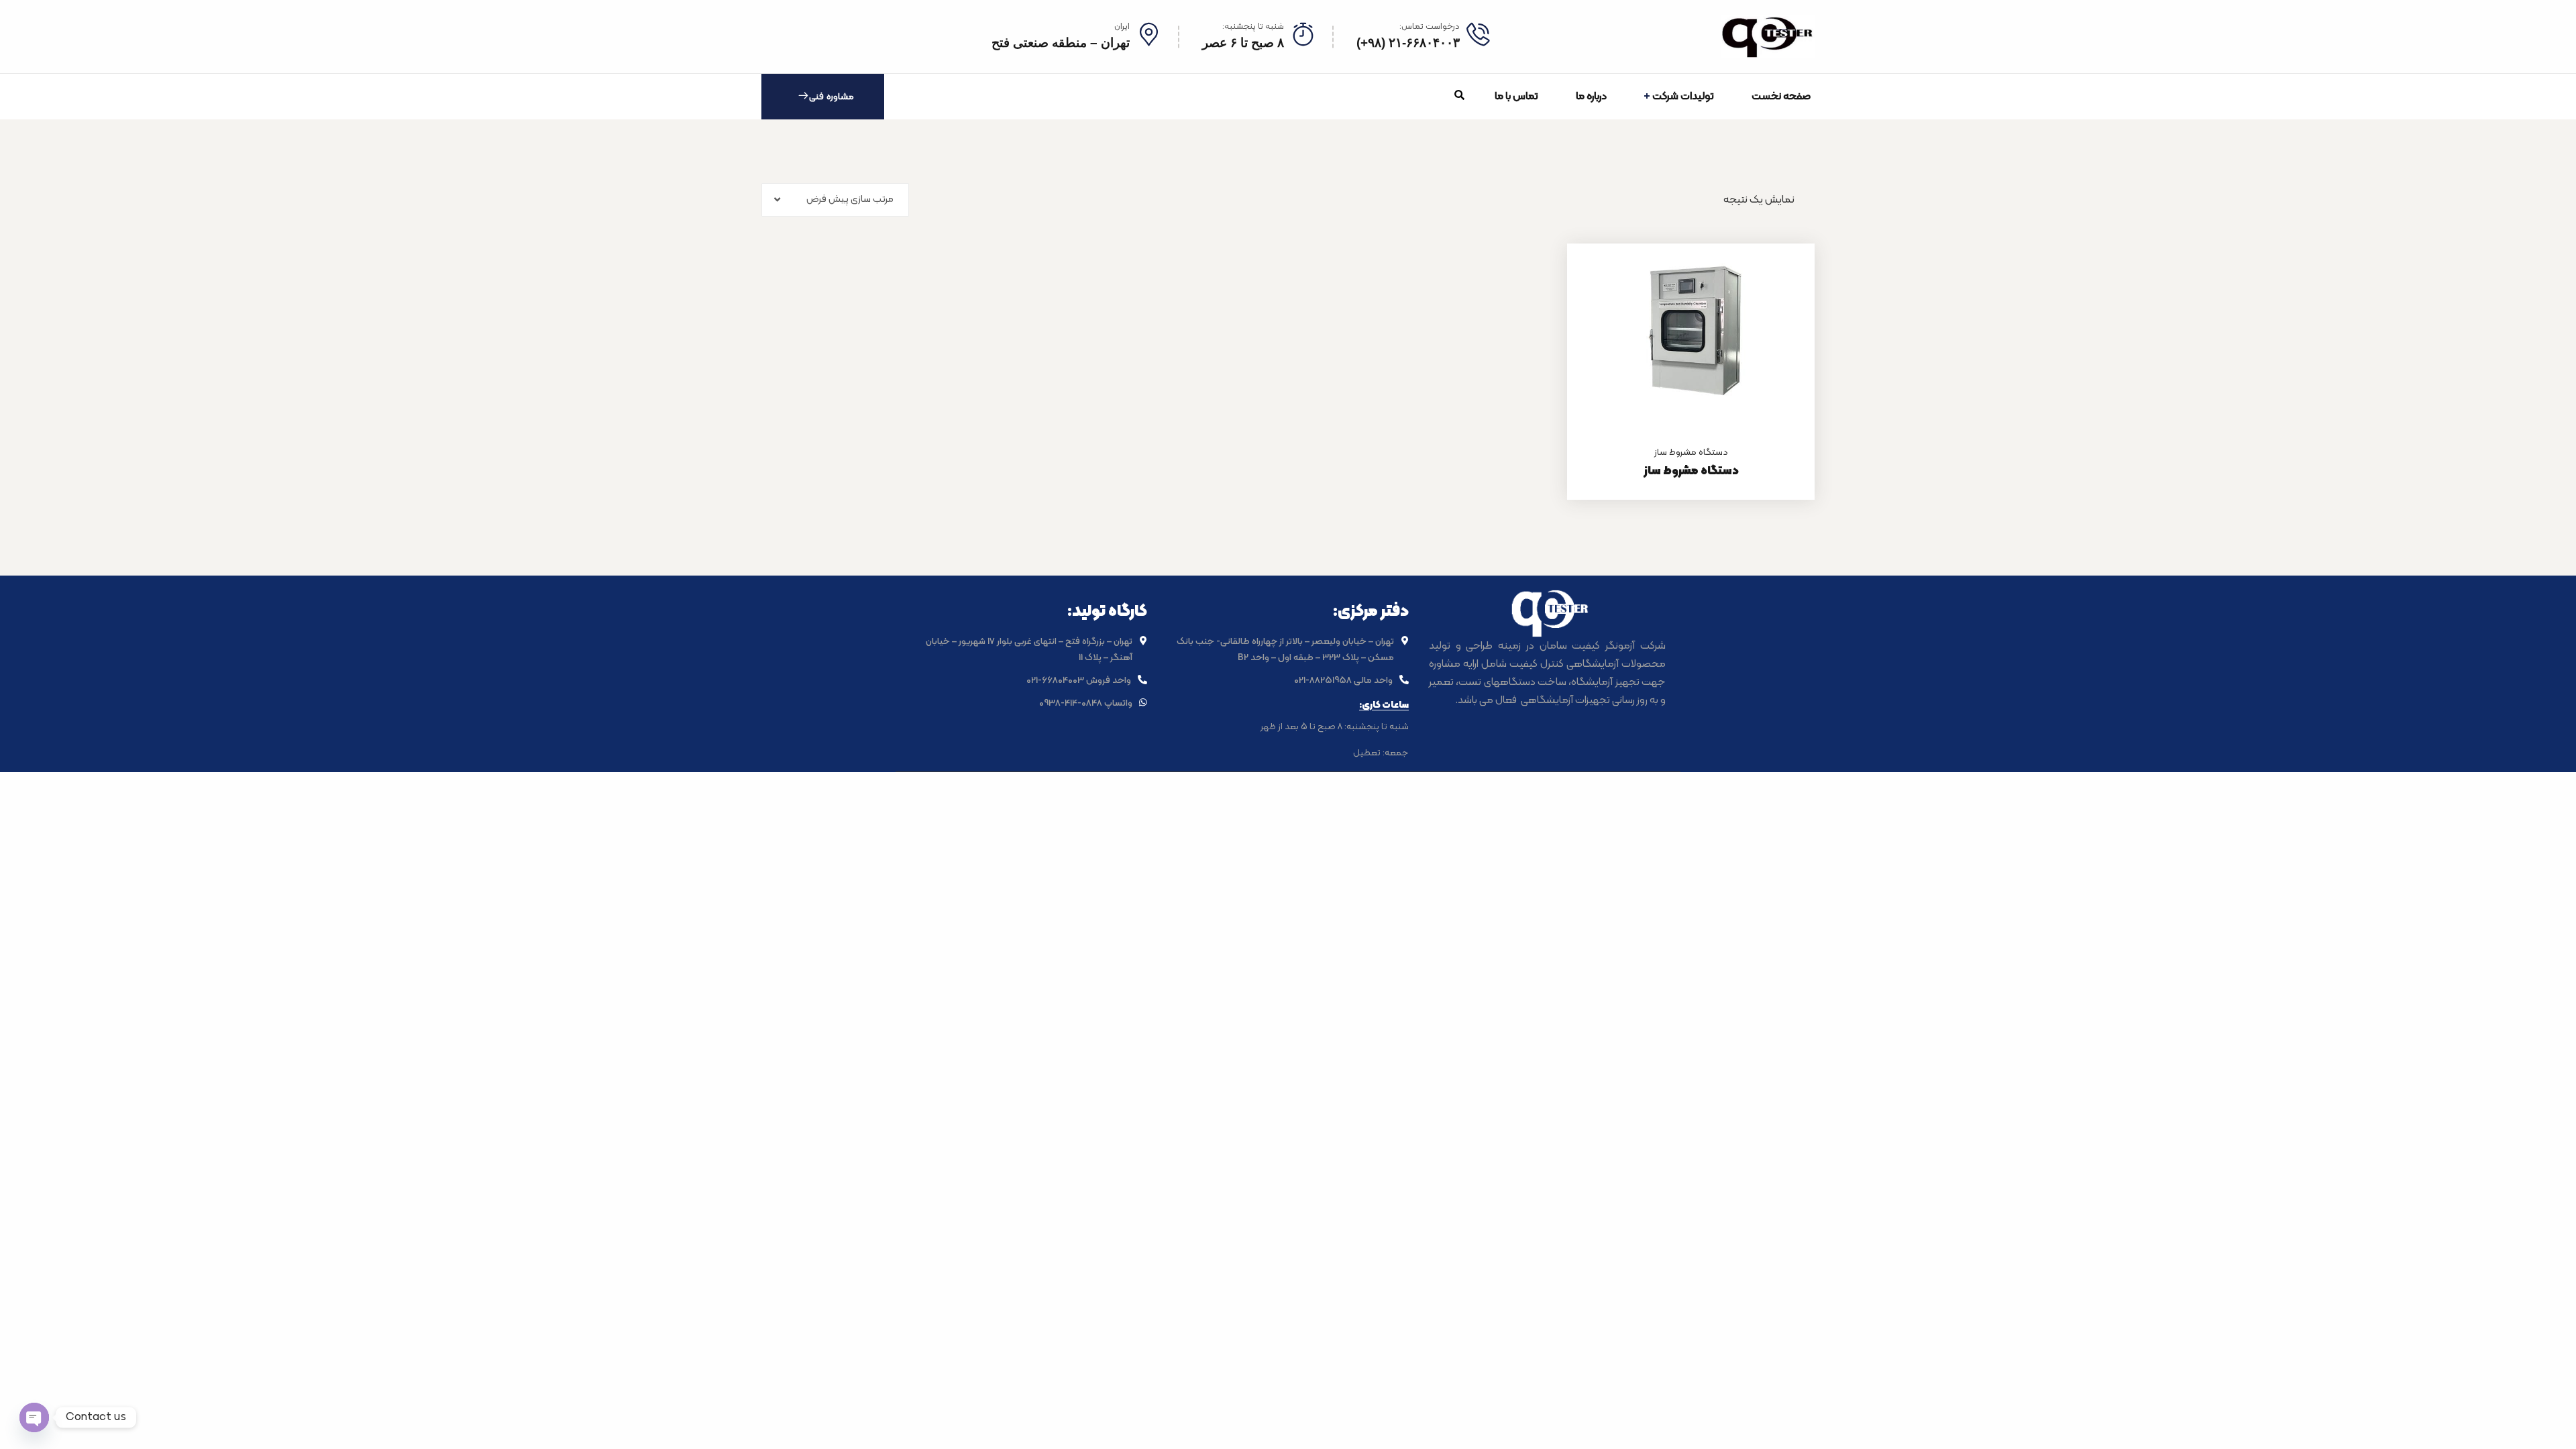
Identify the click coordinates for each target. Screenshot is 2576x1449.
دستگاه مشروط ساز (1691, 452)
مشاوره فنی (831, 97)
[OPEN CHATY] (34, 1417)
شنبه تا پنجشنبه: (1253, 27)
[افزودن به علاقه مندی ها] (1788, 277)
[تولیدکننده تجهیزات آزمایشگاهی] (1768, 37)
